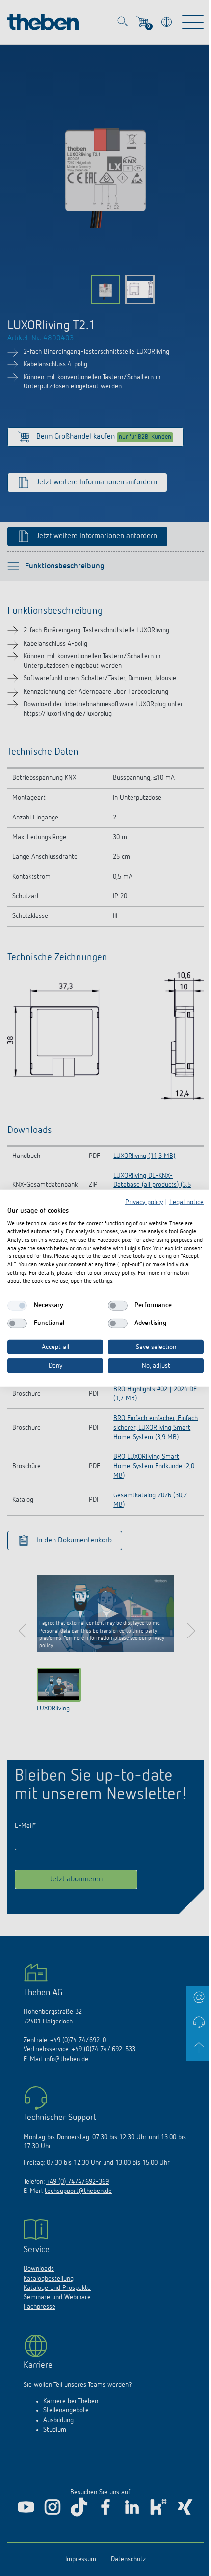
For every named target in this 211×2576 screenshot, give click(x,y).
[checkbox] (17, 1305)
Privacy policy (144, 1202)
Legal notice (186, 1202)
